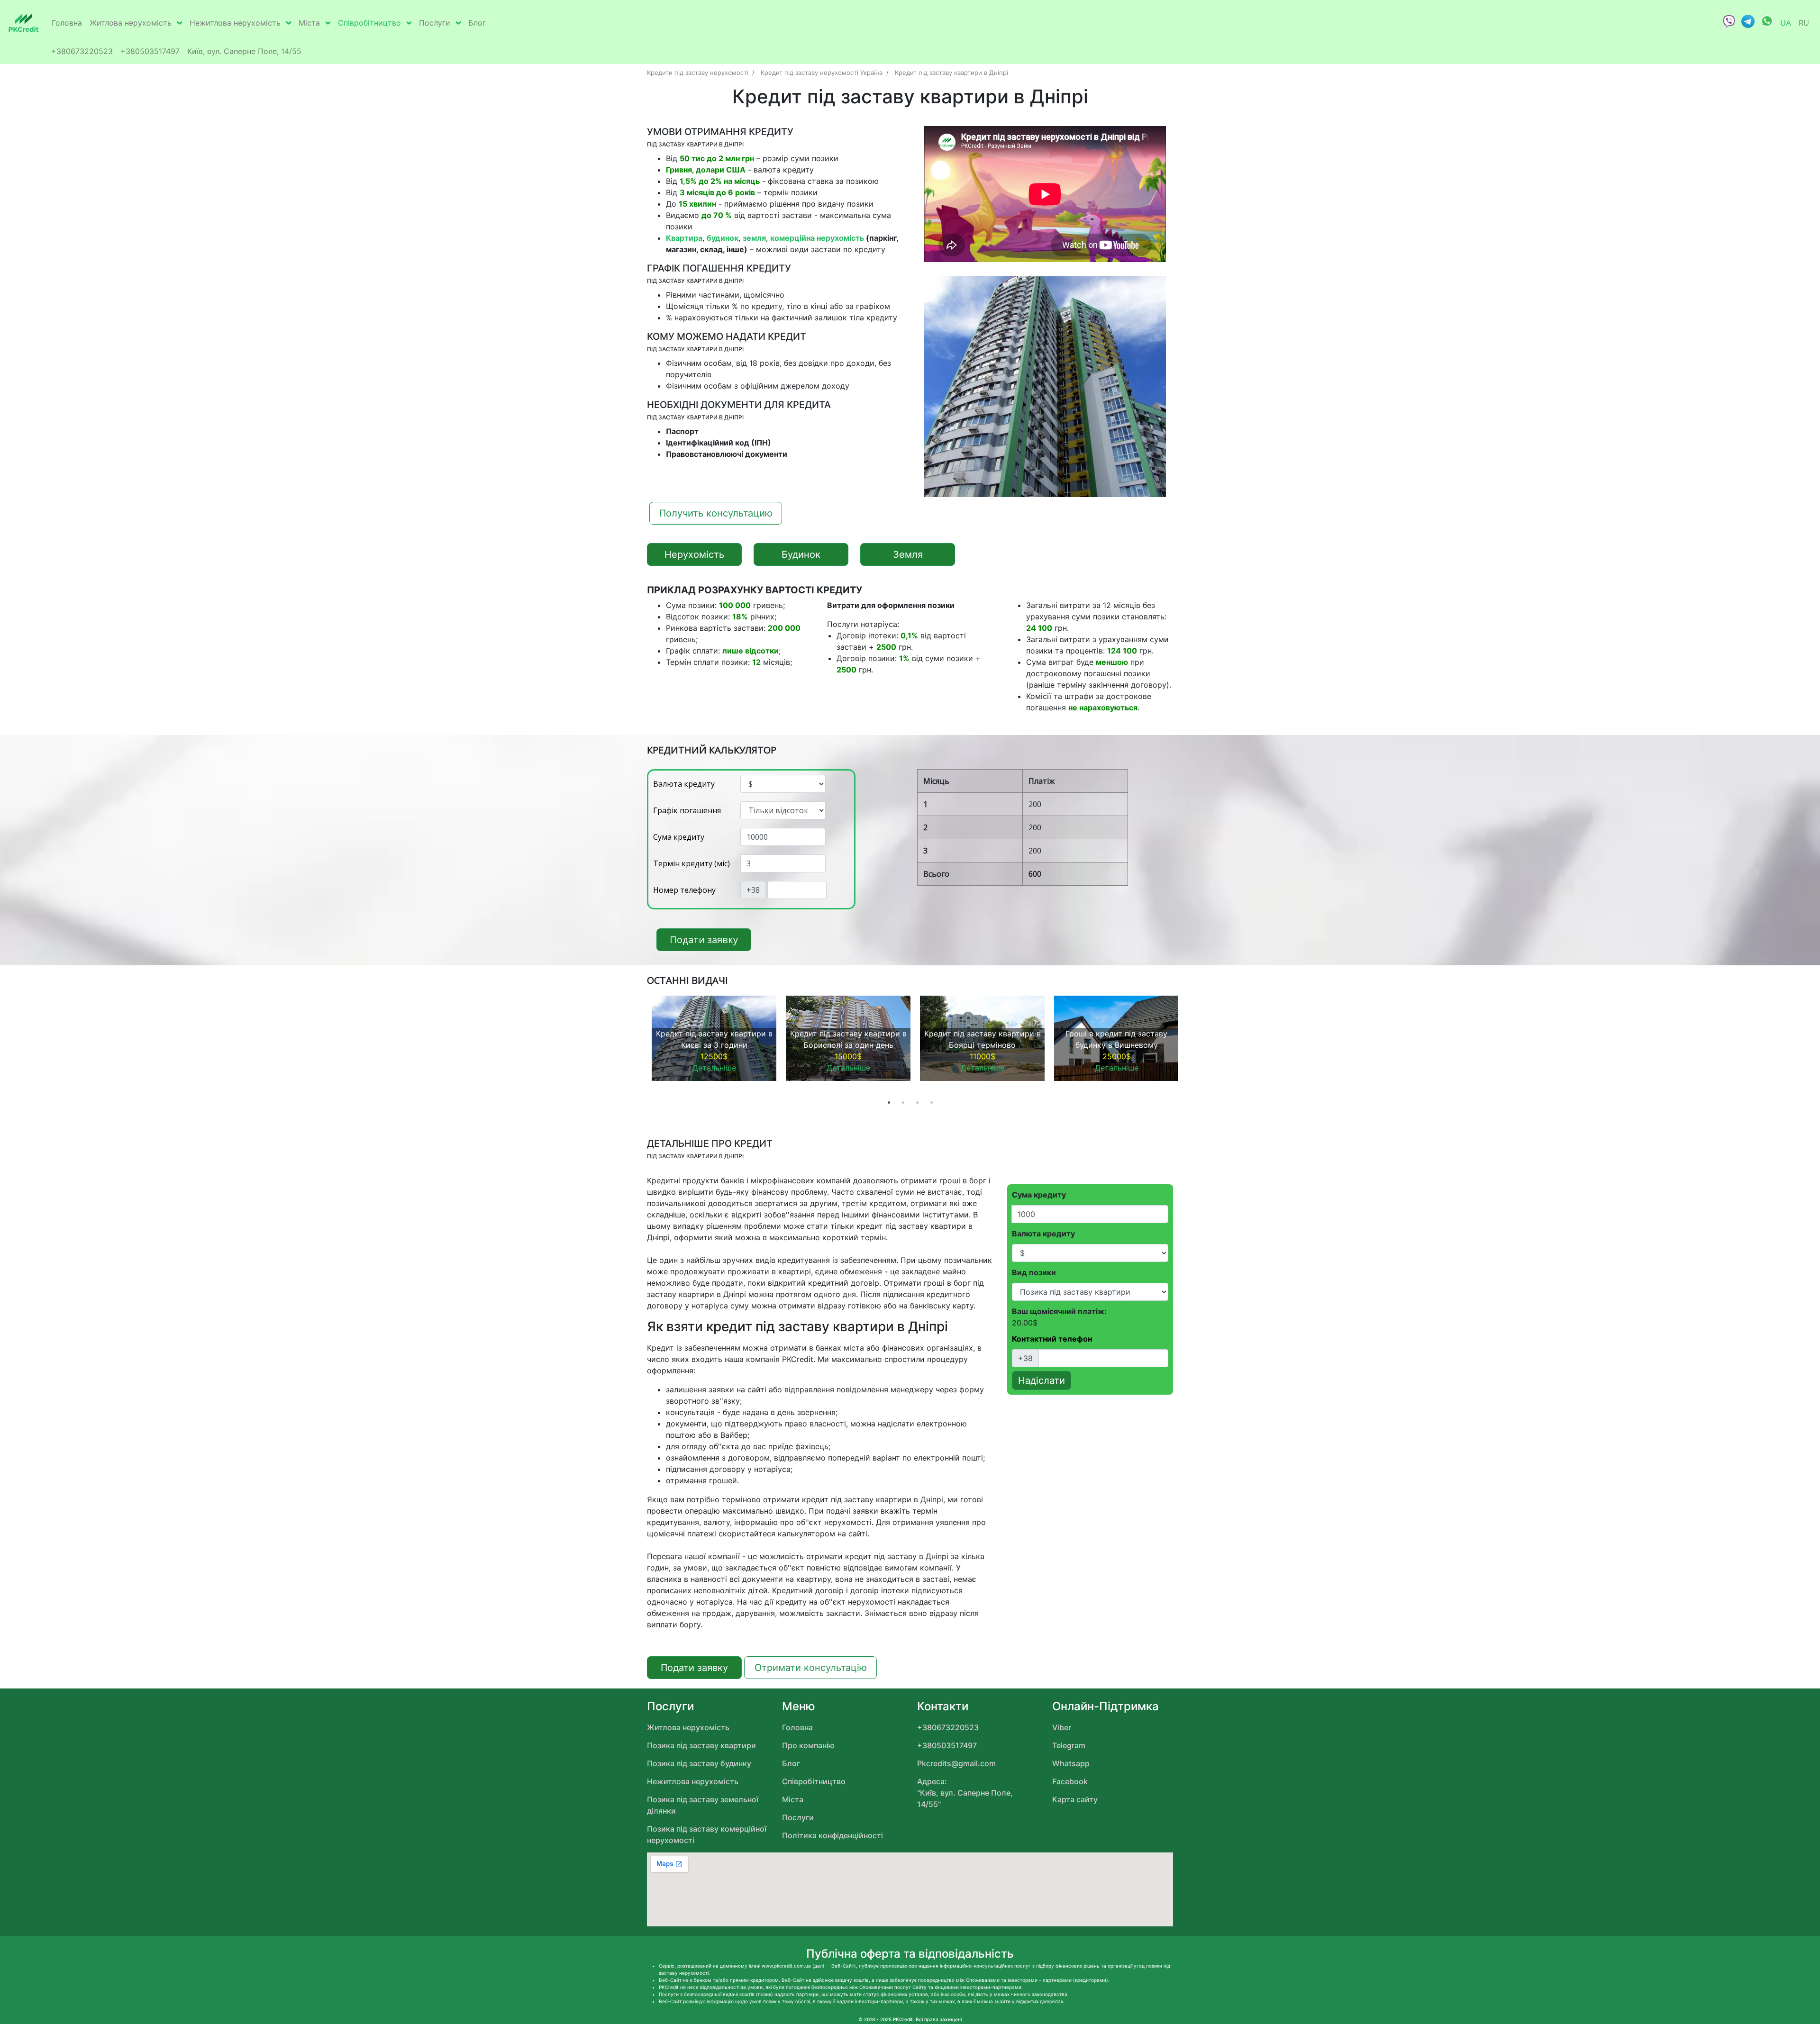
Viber (1062, 1727)
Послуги (435, 23)
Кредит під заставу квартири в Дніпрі (951, 73)
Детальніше (714, 1068)
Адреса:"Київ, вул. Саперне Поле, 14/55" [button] (965, 1793)
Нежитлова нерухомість (235, 23)
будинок (723, 238)
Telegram (1069, 1745)
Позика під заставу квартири (701, 1745)
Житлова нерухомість (131, 23)
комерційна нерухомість (817, 238)
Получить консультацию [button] (716, 513)
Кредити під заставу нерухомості (698, 73)
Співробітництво (369, 23)
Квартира (684, 238)
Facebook (1070, 1781)
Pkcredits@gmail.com (956, 1763)
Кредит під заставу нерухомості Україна (822, 73)
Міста (309, 23)
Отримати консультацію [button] (811, 1668)
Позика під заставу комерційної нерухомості (707, 1834)
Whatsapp (1071, 1763)
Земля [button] (908, 554)
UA (1786, 23)
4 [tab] (931, 1102)
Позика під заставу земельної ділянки (703, 1805)
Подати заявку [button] (704, 939)
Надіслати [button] (1042, 1380)
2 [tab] (903, 1102)
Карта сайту (1075, 1799)
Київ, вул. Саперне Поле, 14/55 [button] (244, 51)
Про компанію (808, 1745)
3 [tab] (917, 1102)
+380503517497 (150, 51)
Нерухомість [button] (694, 554)
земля (754, 238)
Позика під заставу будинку (699, 1763)
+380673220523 (82, 51)
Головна (67, 23)
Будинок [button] (801, 554)
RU (1804, 23)
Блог (477, 23)
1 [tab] (889, 1102)
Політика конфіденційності (833, 1835)
